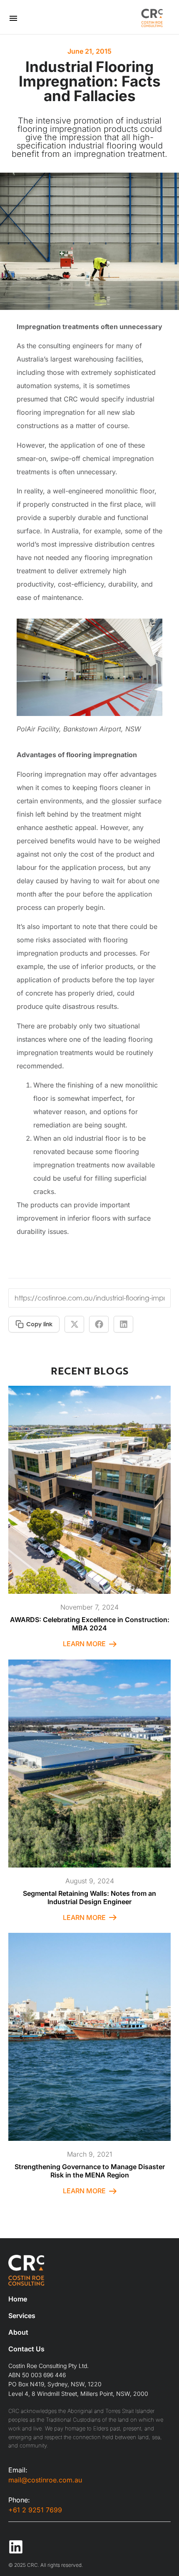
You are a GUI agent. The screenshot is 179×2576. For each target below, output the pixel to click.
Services (22, 2316)
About (18, 2332)
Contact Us (26, 2349)
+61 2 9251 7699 (35, 2510)
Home (18, 2299)
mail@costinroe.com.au (45, 2480)
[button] (74, 1324)
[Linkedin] (16, 2547)
